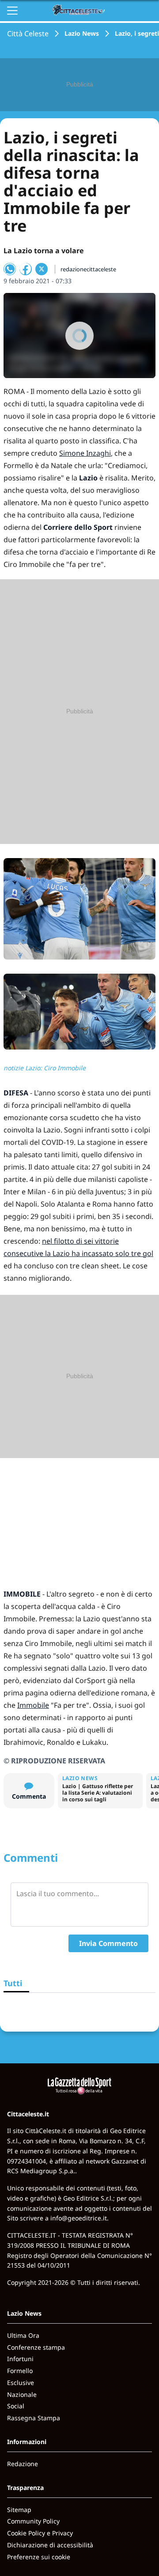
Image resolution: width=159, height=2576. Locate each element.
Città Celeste (28, 34)
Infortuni (20, 2359)
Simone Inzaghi (85, 453)
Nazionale (22, 2394)
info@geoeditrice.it (79, 2218)
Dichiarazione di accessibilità (50, 2545)
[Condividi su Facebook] (26, 269)
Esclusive (21, 2383)
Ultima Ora (23, 2335)
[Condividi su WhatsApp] (10, 269)
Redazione (23, 2464)
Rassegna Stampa (34, 2418)
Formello (20, 2371)
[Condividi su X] (42, 269)
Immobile (33, 1705)
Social (16, 2406)
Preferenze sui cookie (39, 2557)
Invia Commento (108, 1943)
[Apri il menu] (12, 11)
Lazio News (82, 33)
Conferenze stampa (36, 2347)
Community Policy (33, 2521)
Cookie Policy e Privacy (40, 2533)
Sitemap (19, 2510)
